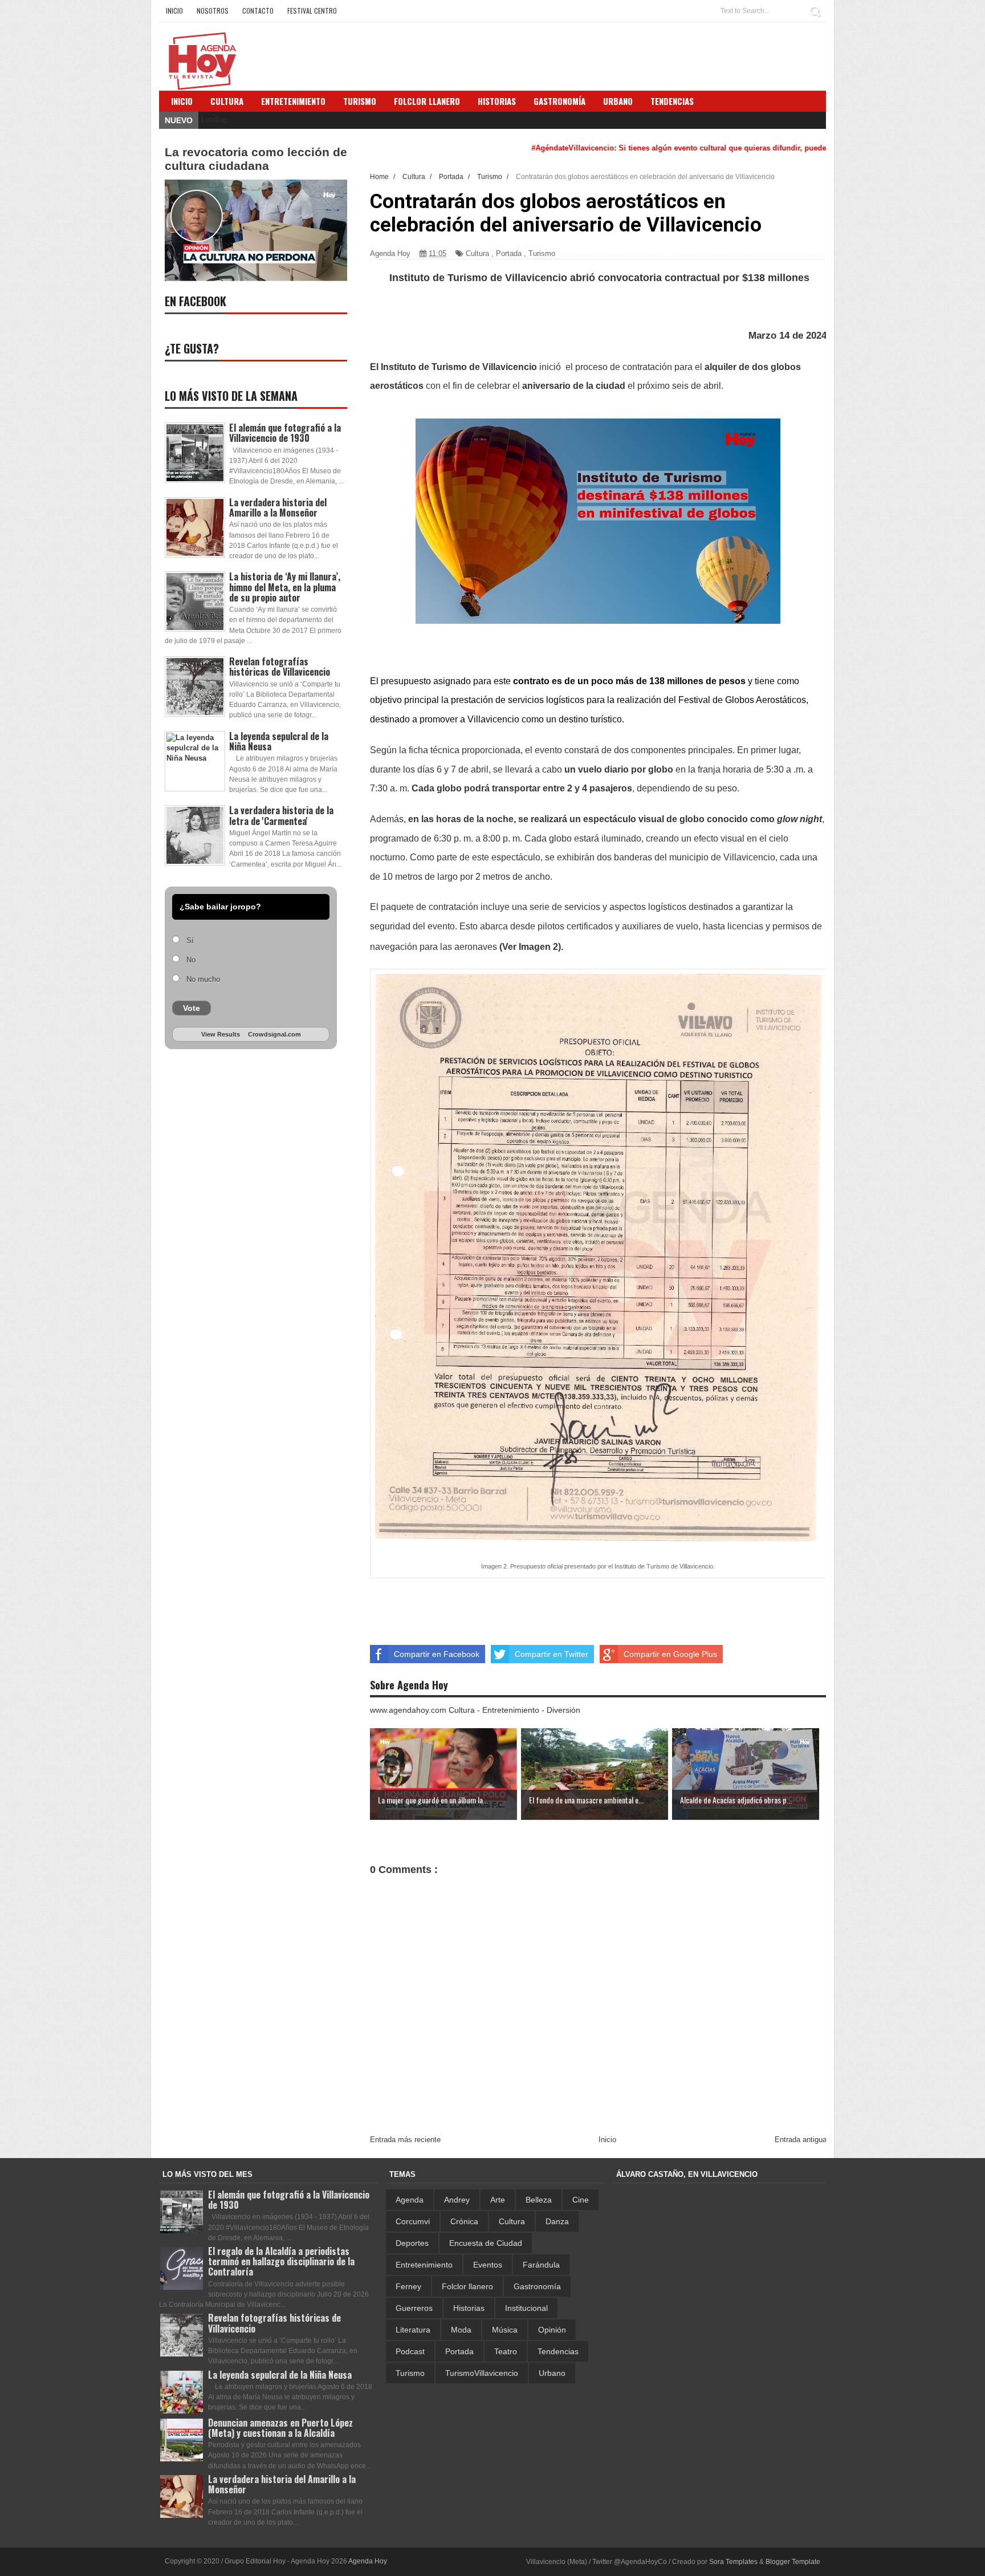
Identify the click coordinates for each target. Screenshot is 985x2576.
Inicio (174, 11)
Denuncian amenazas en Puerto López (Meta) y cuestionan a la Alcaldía (280, 2428)
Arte (498, 2200)
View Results (221, 1034)
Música (505, 2330)
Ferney (408, 2286)
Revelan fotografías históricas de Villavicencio (280, 667)
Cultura (227, 101)
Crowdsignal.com (274, 1034)
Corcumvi (413, 2221)
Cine (581, 2200)
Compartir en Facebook (437, 1654)
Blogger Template (793, 2562)
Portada (509, 253)
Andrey (457, 2200)
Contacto (258, 11)
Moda (461, 2330)
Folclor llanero (467, 2286)
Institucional (526, 2308)
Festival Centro (312, 11)
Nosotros (213, 11)
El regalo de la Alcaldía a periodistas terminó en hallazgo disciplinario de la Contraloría (281, 2261)
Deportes (412, 2243)
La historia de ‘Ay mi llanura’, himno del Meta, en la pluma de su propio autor (285, 587)
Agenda (410, 2200)
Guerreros (414, 2308)
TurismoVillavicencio (482, 2373)
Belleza (539, 2200)
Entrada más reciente (405, 2140)
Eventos (488, 2265)
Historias (469, 2308)
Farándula (541, 2265)
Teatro (506, 2351)
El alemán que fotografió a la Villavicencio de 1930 (285, 433)
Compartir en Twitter (551, 1654)
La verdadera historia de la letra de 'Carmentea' (281, 815)
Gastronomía (537, 2286)
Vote (192, 1008)
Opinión (552, 2330)
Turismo (542, 253)
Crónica (464, 2221)
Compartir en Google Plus (670, 1654)
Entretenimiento (293, 101)
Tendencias (558, 2351)
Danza (557, 2221)
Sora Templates (733, 2562)
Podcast (410, 2351)
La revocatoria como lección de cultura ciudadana (256, 159)
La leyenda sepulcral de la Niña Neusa (279, 741)
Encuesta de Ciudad (486, 2243)
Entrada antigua (801, 2140)
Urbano (552, 2373)
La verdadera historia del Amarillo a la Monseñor (278, 507)
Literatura (413, 2330)
